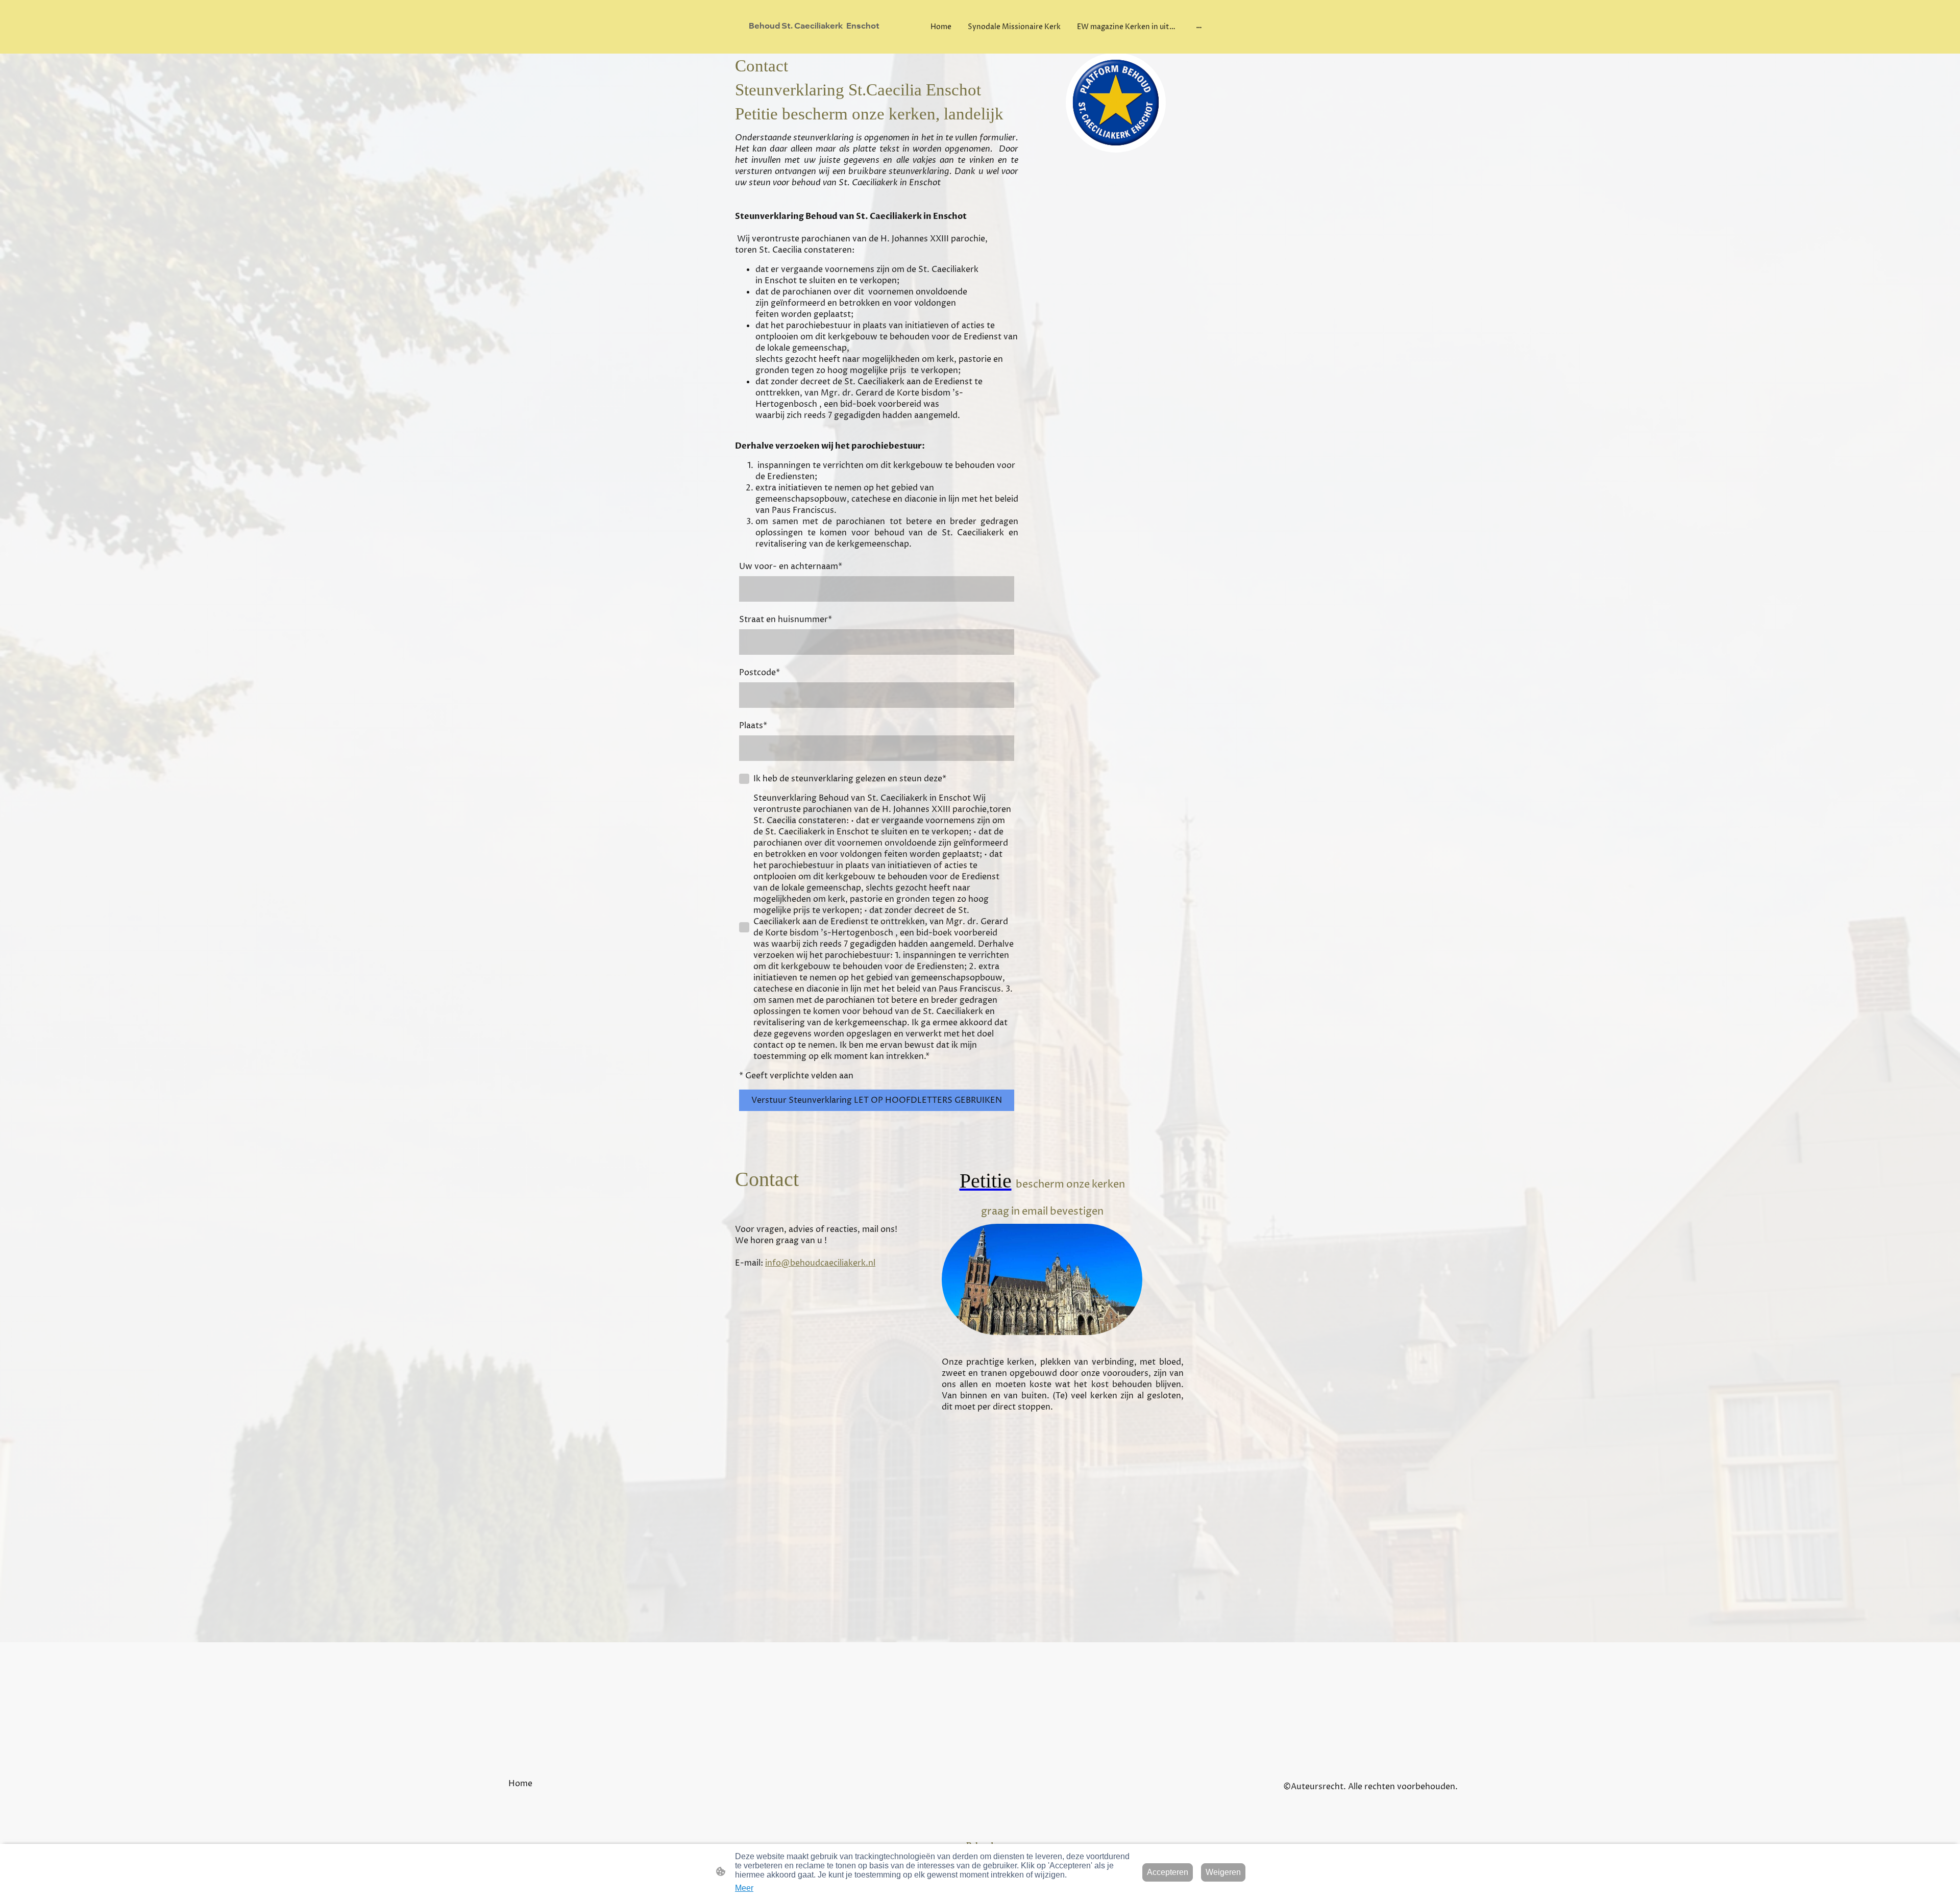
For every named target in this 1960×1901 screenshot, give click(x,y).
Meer (744, 1888)
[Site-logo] (822, 41)
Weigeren (1223, 1872)
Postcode (759, 673)
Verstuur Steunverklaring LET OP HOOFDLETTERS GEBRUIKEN (877, 1100)
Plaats (753, 726)
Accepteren (1168, 1872)
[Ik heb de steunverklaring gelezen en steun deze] (744, 779)
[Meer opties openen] (1199, 27)
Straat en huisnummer (786, 620)
